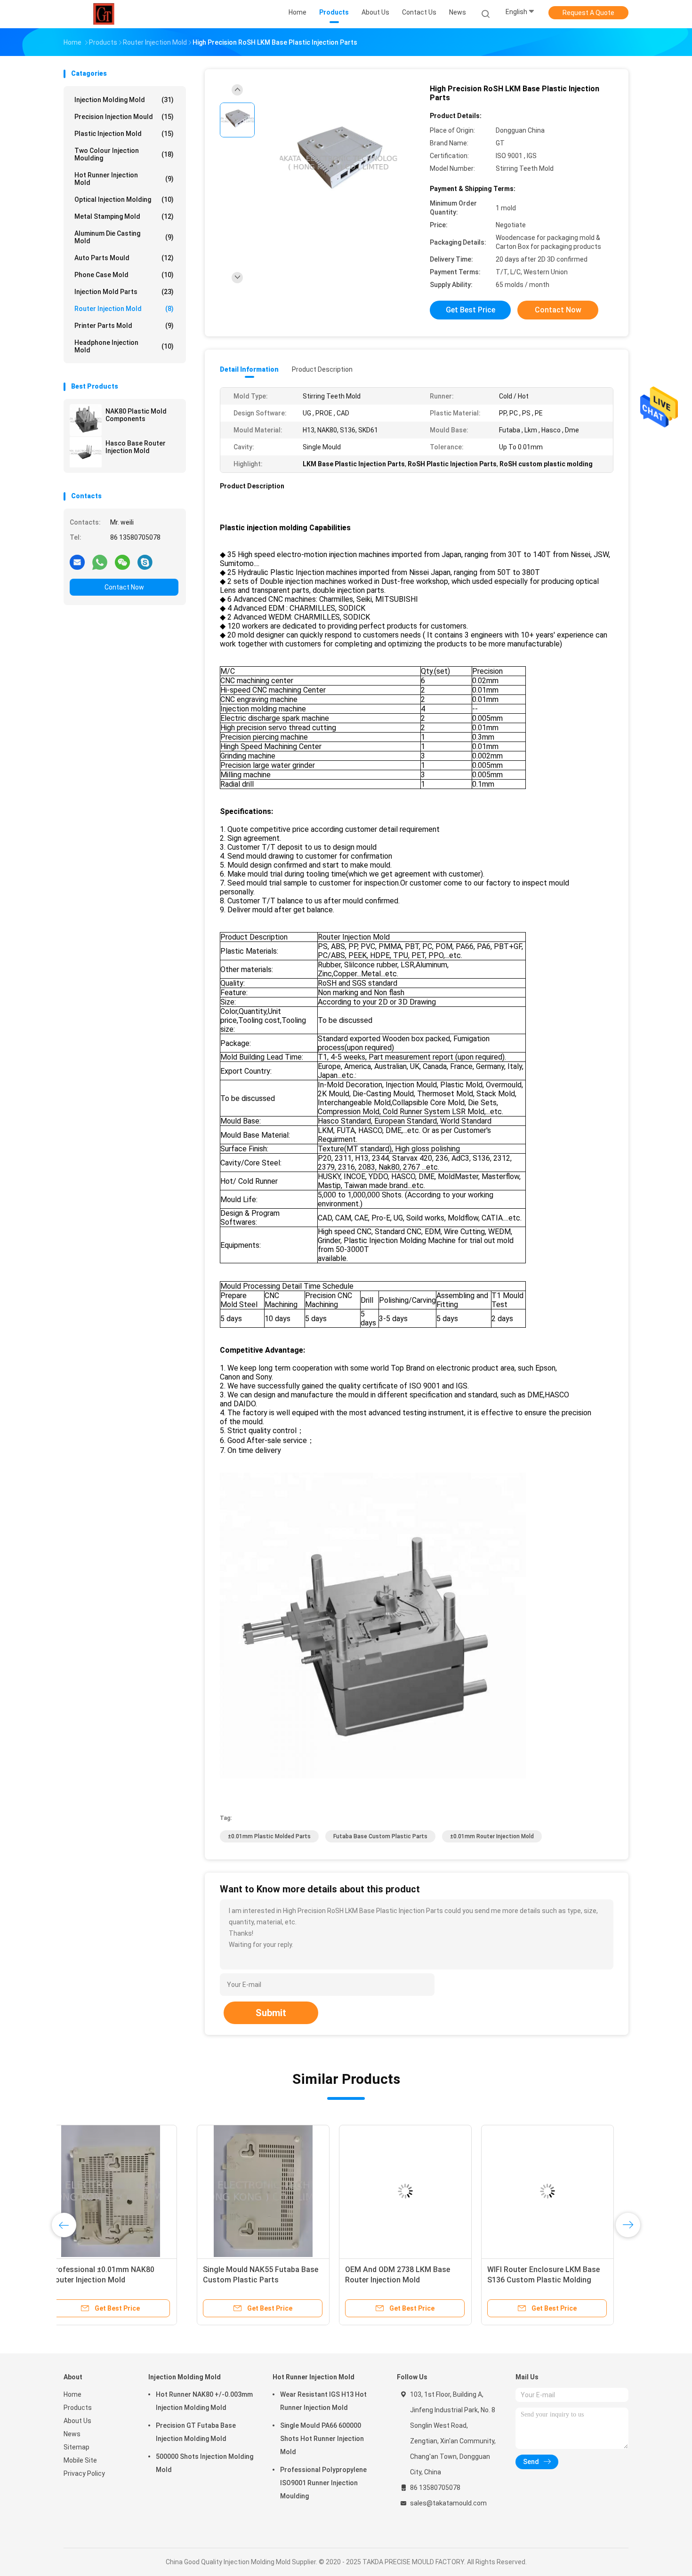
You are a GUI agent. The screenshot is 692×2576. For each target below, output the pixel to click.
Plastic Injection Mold (124, 134)
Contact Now (124, 587)
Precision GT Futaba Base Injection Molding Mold (196, 2432)
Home (72, 2394)
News (72, 2434)
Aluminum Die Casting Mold (124, 237)
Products (78, 2408)
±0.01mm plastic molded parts (269, 1836)
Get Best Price (471, 310)
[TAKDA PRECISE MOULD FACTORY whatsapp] (100, 562)
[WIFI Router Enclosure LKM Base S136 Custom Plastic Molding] (414, 2191)
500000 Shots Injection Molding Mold (205, 2463)
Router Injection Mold (124, 309)
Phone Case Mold (124, 275)
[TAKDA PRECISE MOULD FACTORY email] (77, 562)
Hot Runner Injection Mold (124, 179)
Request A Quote (588, 13)
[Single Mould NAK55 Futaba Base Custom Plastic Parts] (130, 2191)
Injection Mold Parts (124, 292)
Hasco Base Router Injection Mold (136, 447)
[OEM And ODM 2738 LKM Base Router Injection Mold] (272, 2191)
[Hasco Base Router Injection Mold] (86, 452)
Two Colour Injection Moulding (124, 154)
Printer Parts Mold (124, 326)
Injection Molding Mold (124, 100)
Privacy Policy (84, 2473)
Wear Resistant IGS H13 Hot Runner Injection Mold (323, 2401)
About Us (77, 2421)
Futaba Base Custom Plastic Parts (380, 1836)
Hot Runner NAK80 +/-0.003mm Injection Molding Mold (204, 2401)
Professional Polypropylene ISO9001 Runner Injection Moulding (323, 2483)
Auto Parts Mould (124, 258)
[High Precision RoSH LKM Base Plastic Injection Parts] (338, 163)
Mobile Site (80, 2460)
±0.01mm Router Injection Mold (492, 1836)
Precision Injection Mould (124, 117)
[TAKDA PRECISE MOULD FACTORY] (105, 14)
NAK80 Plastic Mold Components (136, 415)
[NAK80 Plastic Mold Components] (86, 420)
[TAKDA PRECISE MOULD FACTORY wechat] (122, 562)
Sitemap (76, 2447)
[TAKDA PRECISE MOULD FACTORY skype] (145, 562)
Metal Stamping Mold (124, 216)
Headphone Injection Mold (124, 346)
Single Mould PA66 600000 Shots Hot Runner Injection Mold (322, 2439)
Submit (271, 2013)
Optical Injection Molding (124, 199)
